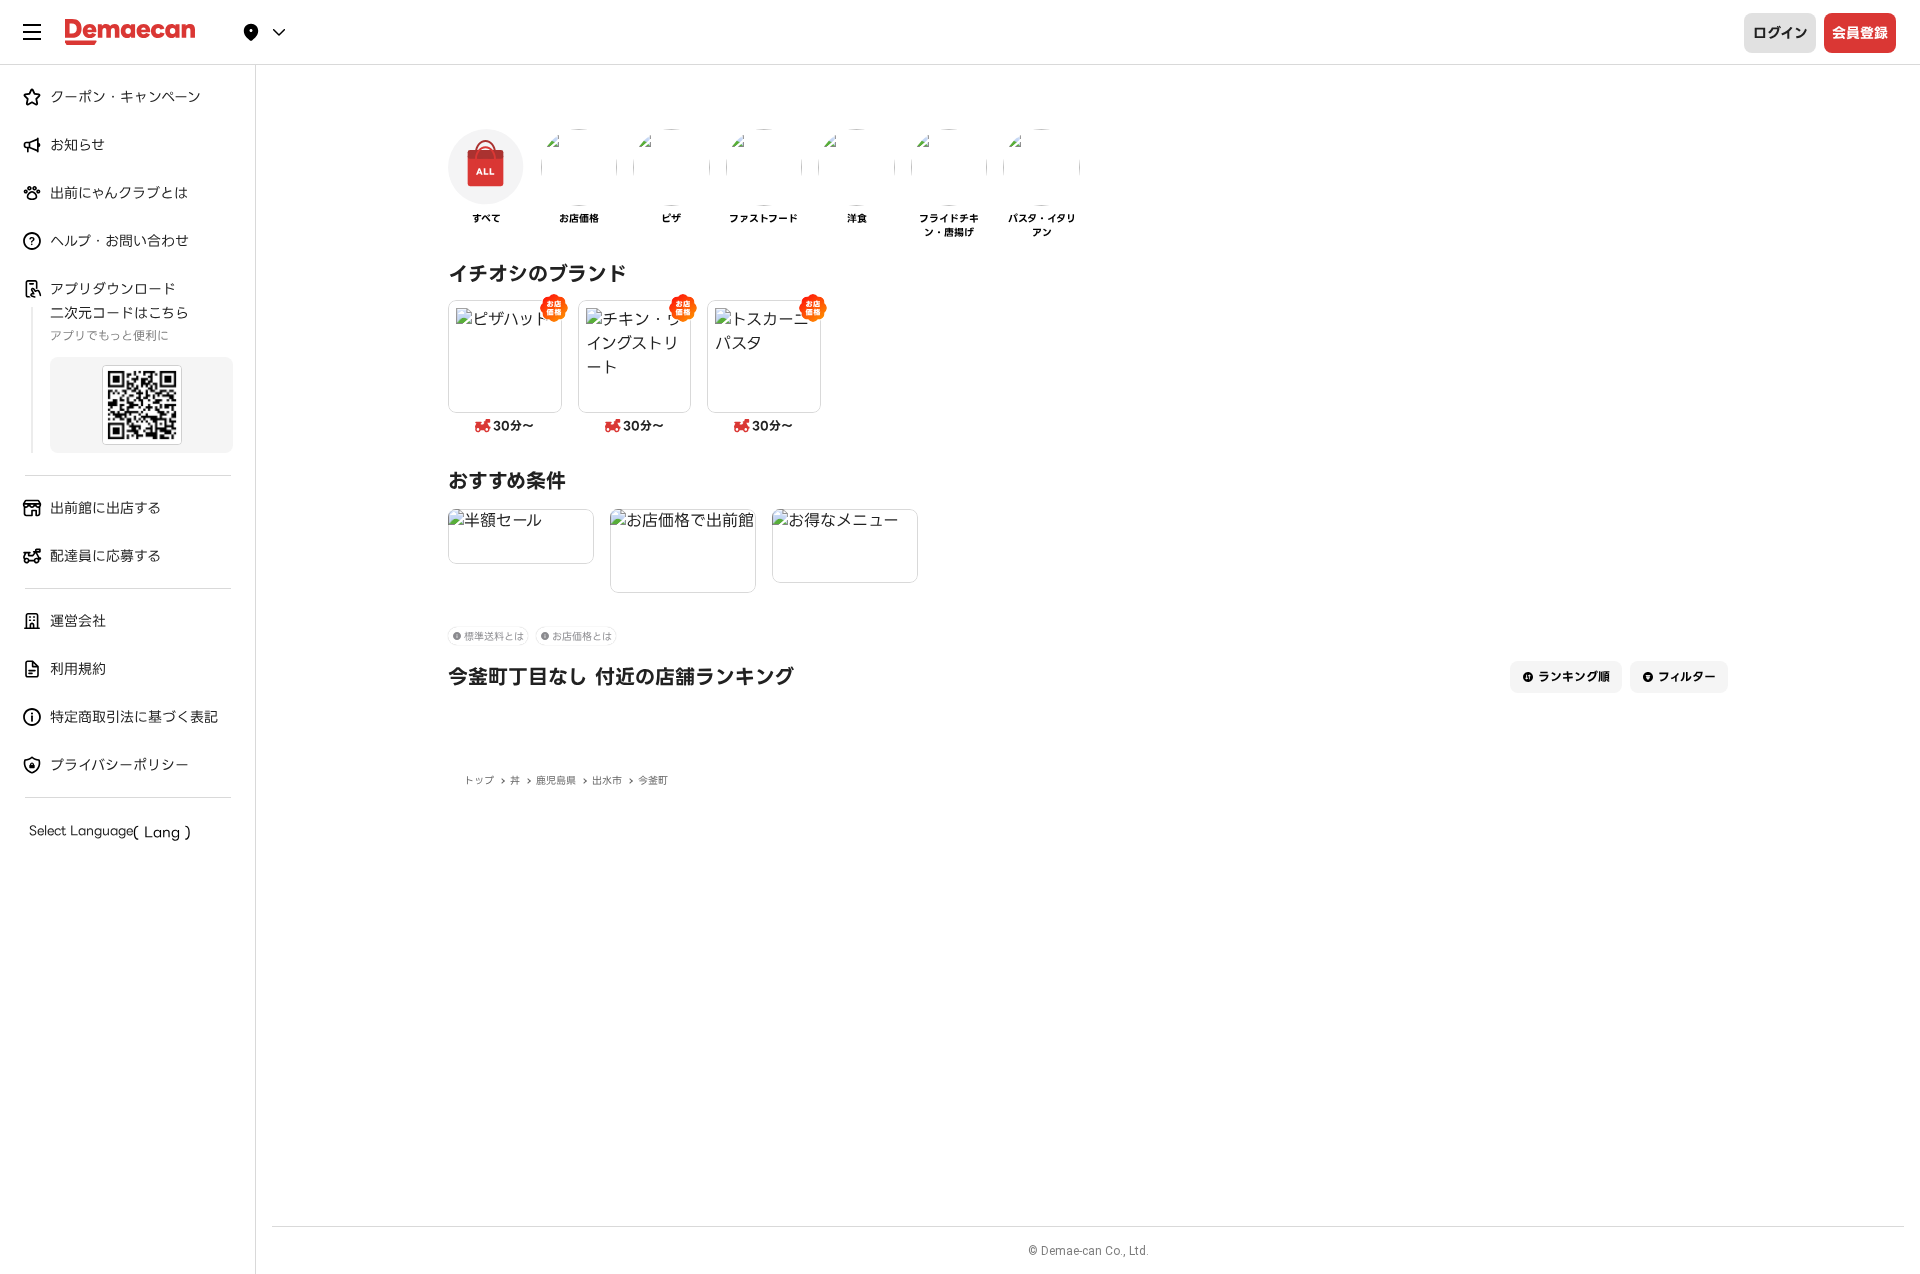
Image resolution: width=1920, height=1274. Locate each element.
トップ (479, 780)
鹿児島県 (556, 780)
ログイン (1780, 33)
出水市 (607, 780)
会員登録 (1860, 33)
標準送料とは (494, 636)
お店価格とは (582, 636)
